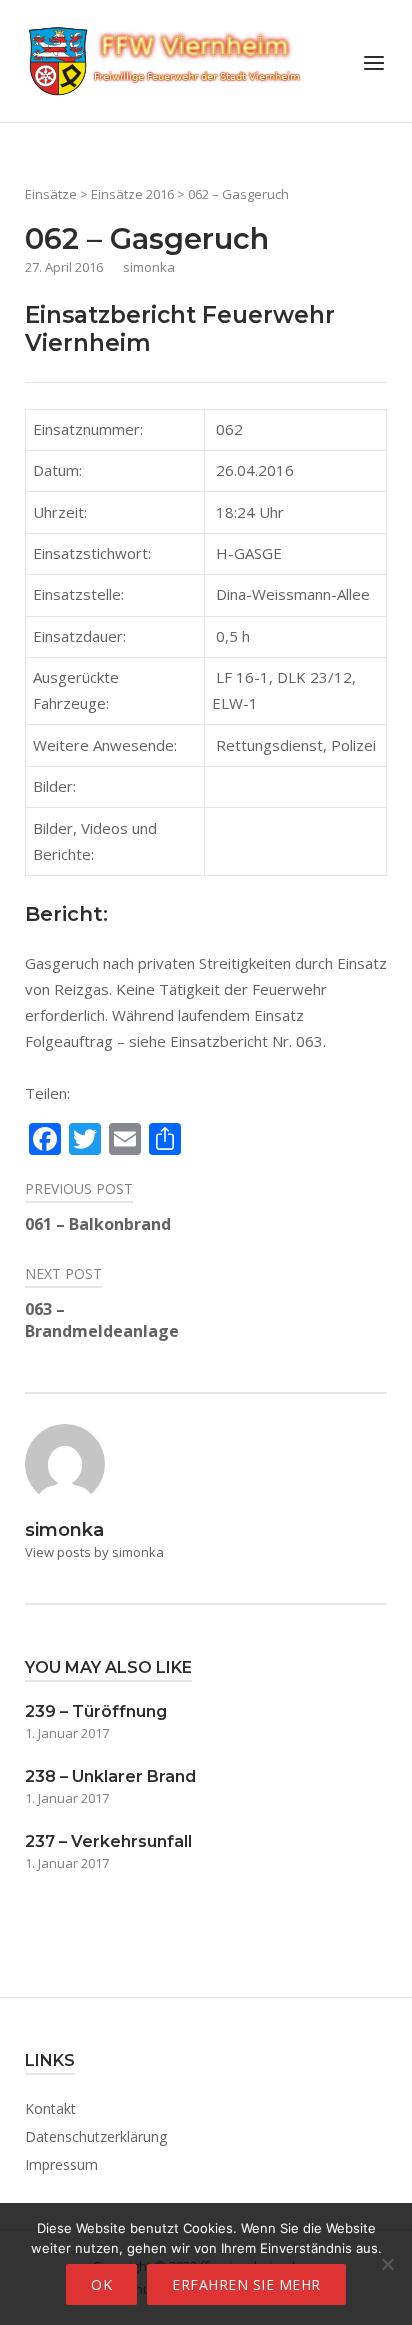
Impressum (61, 2164)
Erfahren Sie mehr (246, 2284)
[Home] (165, 59)
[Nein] (387, 2264)
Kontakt (50, 2108)
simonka (149, 267)
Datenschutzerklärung (96, 2136)
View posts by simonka (94, 1552)
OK (101, 2284)
